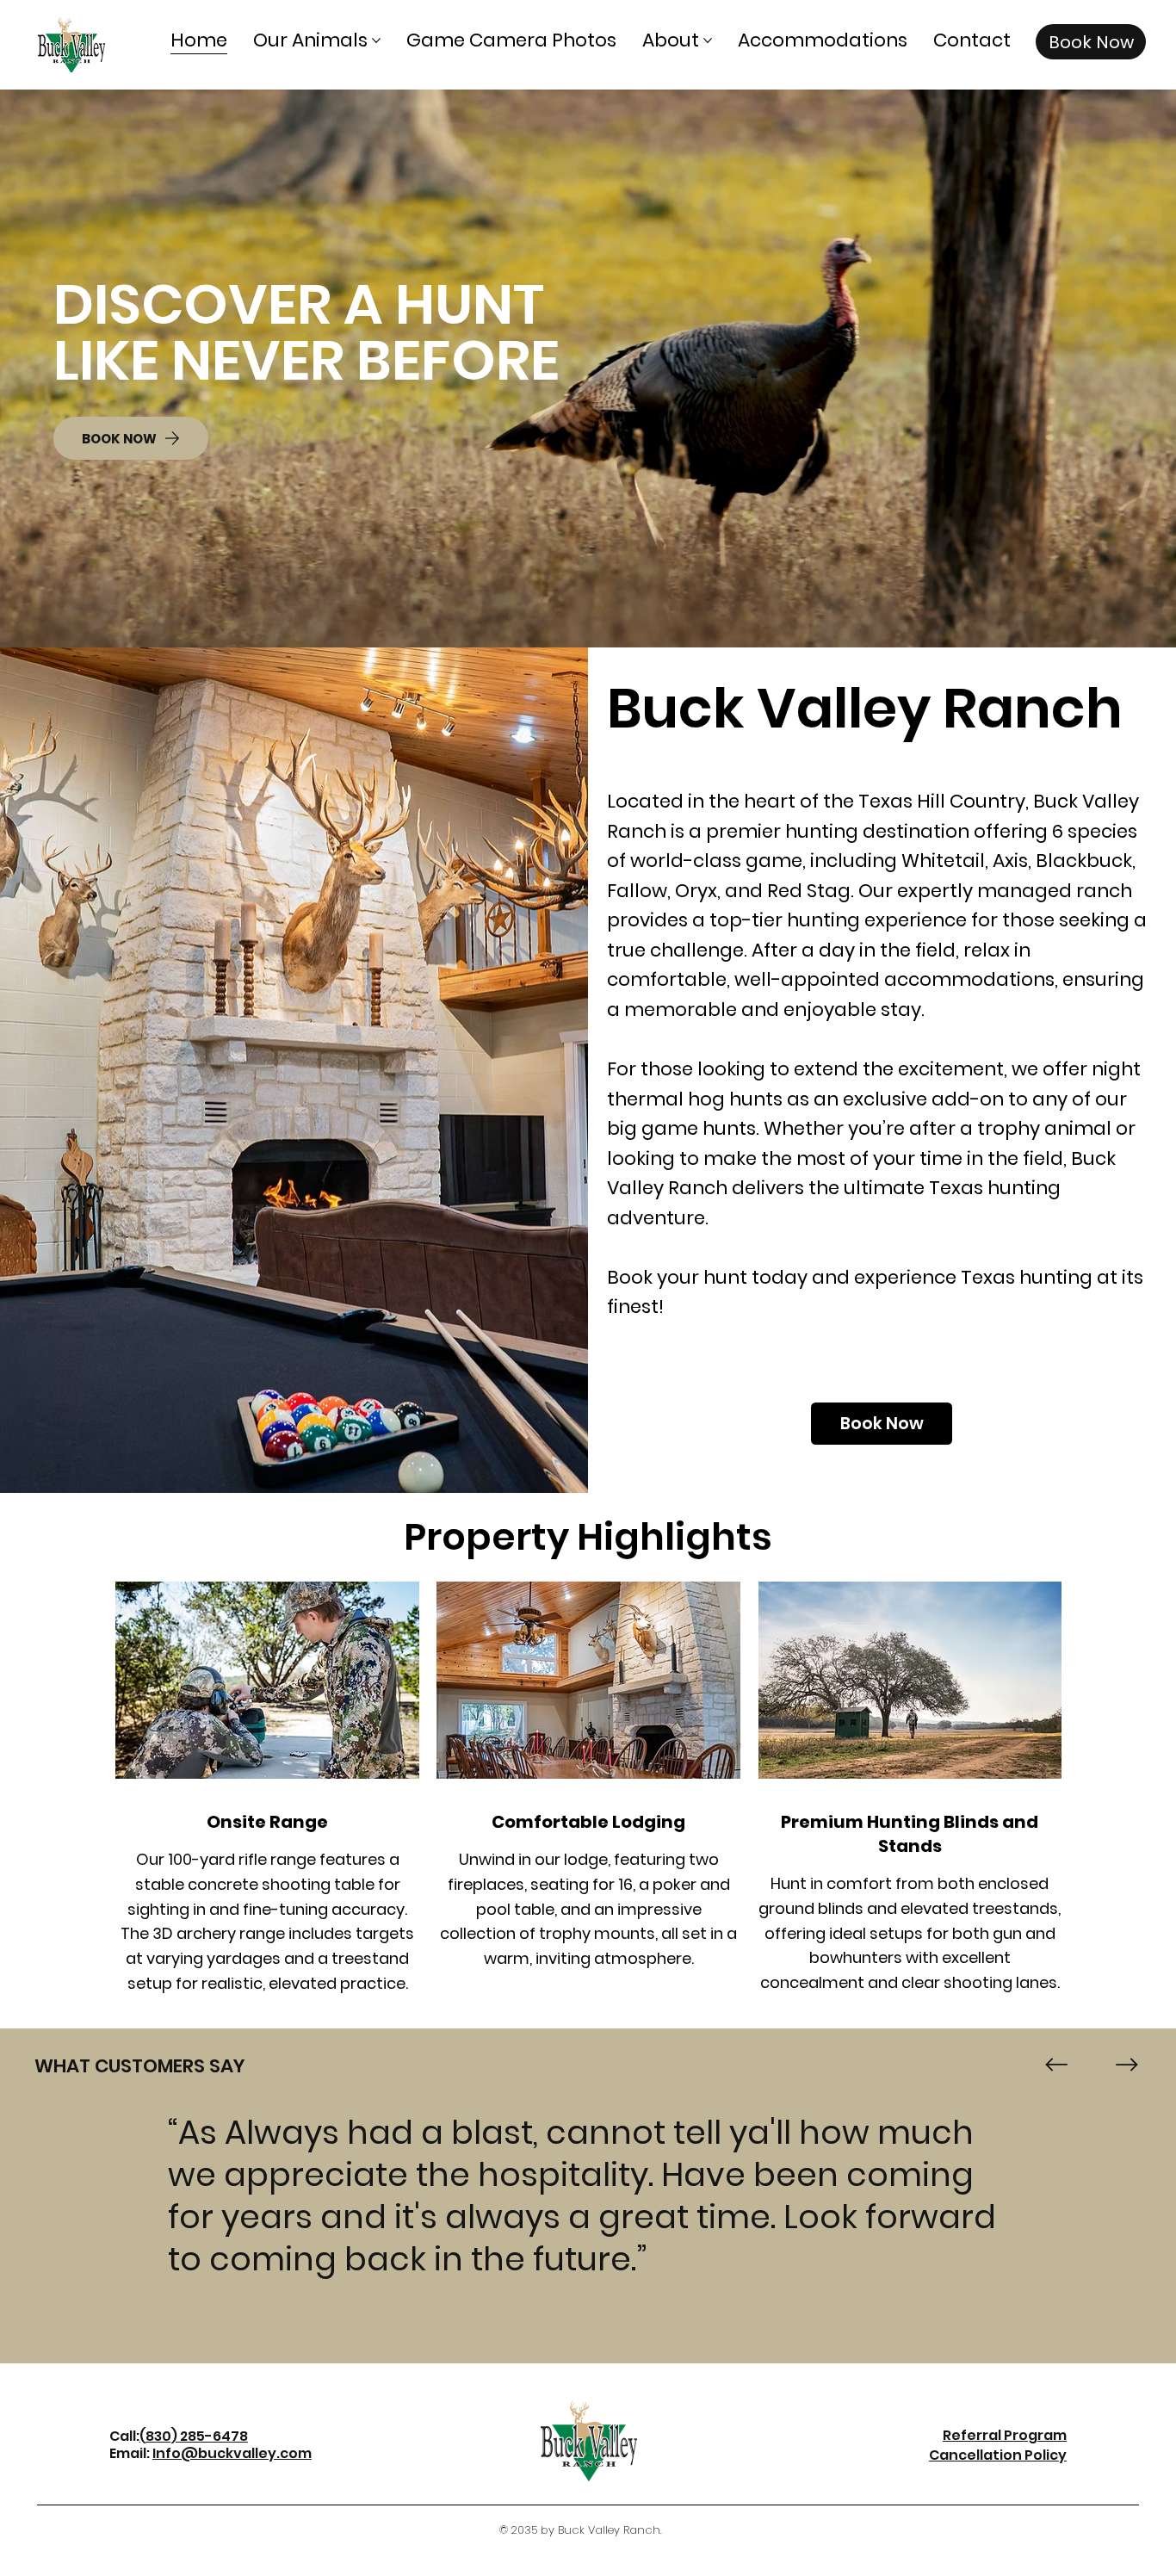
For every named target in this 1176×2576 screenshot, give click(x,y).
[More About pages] (708, 40)
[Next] (1127, 2065)
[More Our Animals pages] (376, 40)
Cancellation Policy (998, 2455)
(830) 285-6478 (194, 2436)
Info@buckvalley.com (232, 2453)
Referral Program (1005, 2435)
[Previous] (1056, 2065)
